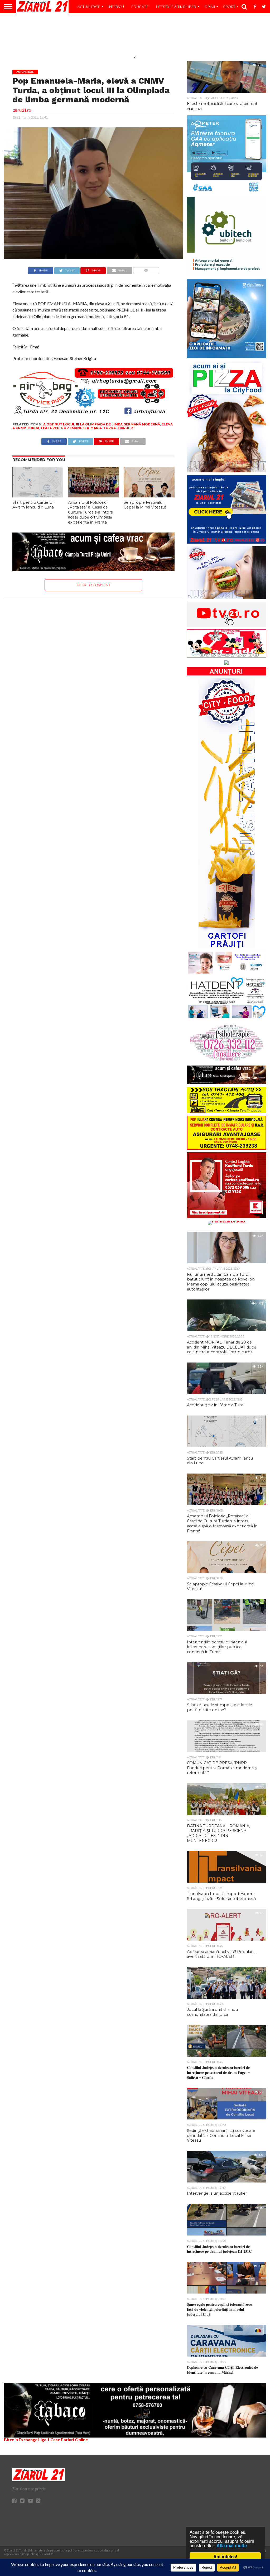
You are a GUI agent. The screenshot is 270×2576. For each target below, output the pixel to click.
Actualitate (89, 7)
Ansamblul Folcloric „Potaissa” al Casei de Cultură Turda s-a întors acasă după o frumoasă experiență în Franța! (90, 512)
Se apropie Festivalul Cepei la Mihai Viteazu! (145, 505)
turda (110, 428)
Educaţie (140, 7)
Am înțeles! (225, 2556)
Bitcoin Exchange (21, 2440)
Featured (50, 428)
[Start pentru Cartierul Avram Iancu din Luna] (38, 496)
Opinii (210, 7)
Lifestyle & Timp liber (176, 7)
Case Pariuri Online (69, 2440)
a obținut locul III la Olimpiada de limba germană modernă (102, 424)
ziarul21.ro (22, 110)
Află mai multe (232, 2545)
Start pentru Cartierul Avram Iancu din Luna (33, 505)
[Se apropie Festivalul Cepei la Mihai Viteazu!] (149, 496)
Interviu (116, 7)
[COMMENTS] (146, 269)
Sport (229, 7)
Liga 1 (44, 2440)
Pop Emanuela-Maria (81, 428)
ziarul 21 (126, 428)
